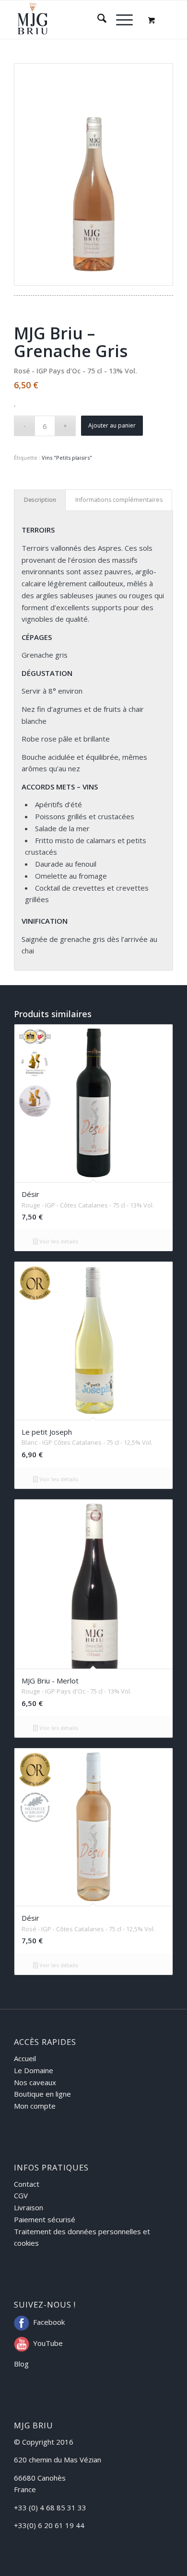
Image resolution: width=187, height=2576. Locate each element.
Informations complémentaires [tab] (119, 500)
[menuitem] (97, 20)
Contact (27, 2184)
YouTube (48, 2343)
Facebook (49, 2322)
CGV (21, 2195)
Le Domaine (34, 2070)
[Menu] (120, 20)
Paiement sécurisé (45, 2219)
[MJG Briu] (77, 20)
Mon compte (35, 2106)
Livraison (29, 2207)
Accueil (25, 2058)
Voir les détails (58, 1241)
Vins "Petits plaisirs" (67, 458)
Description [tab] (40, 500)
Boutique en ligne (42, 2094)
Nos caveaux (35, 2082)
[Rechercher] (97, 20)
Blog (21, 2364)
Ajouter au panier (112, 425)
